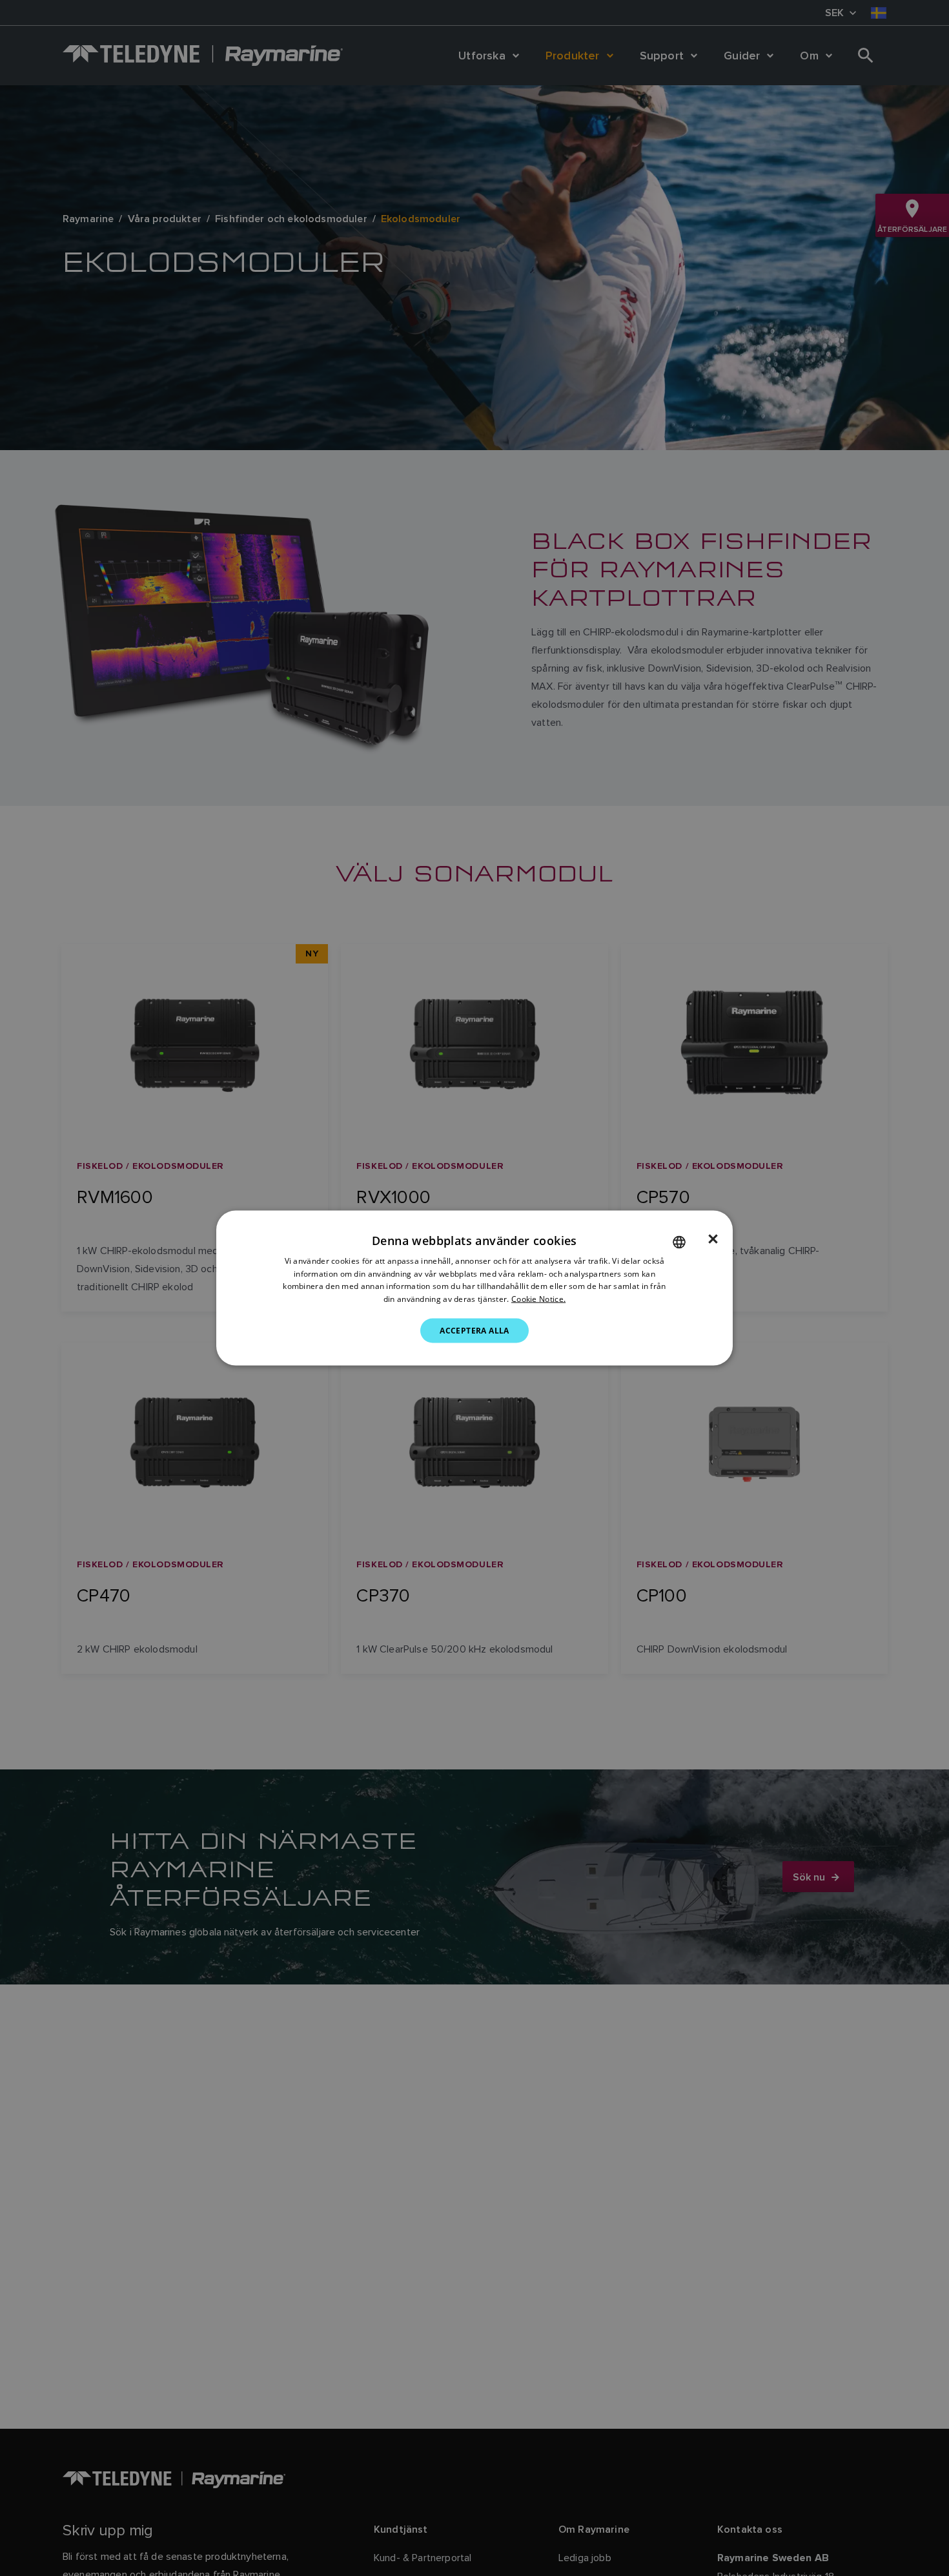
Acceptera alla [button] (474, 1331)
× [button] (713, 1239)
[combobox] (679, 1242)
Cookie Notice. (538, 1299)
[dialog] (474, 1288)
